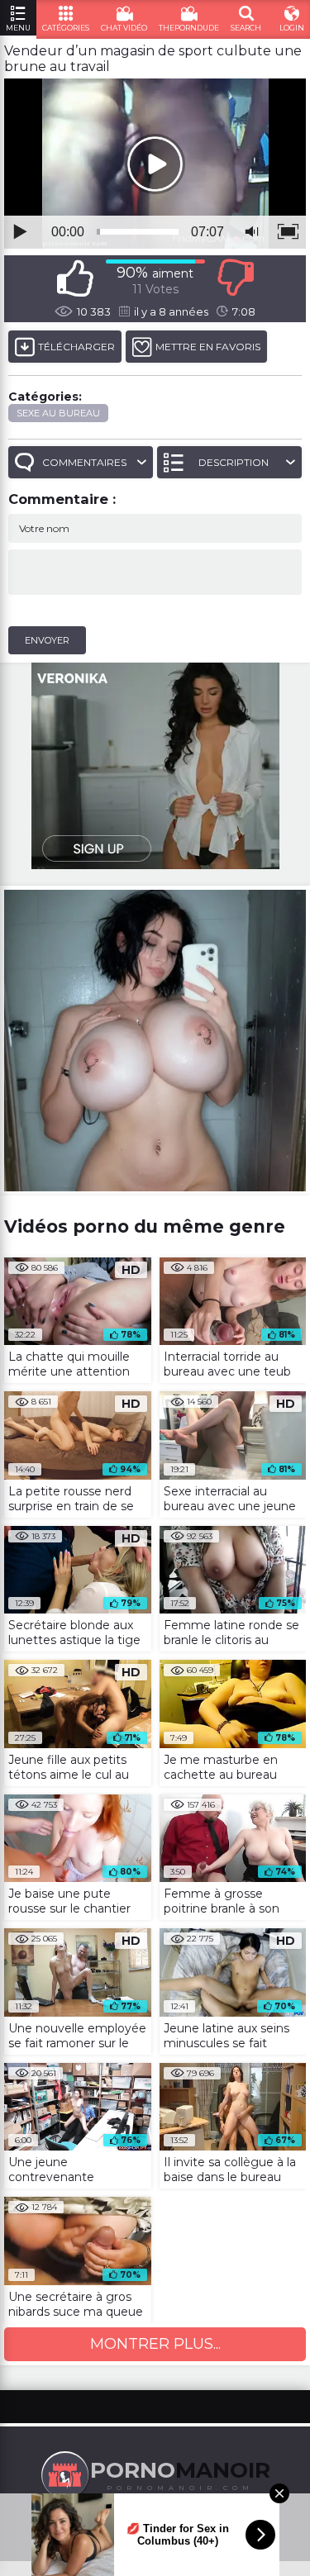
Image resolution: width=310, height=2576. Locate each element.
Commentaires (84, 462)
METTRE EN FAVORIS (208, 347)
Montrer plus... (155, 2344)
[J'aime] (75, 278)
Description (234, 462)
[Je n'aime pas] (236, 278)
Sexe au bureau (58, 413)
